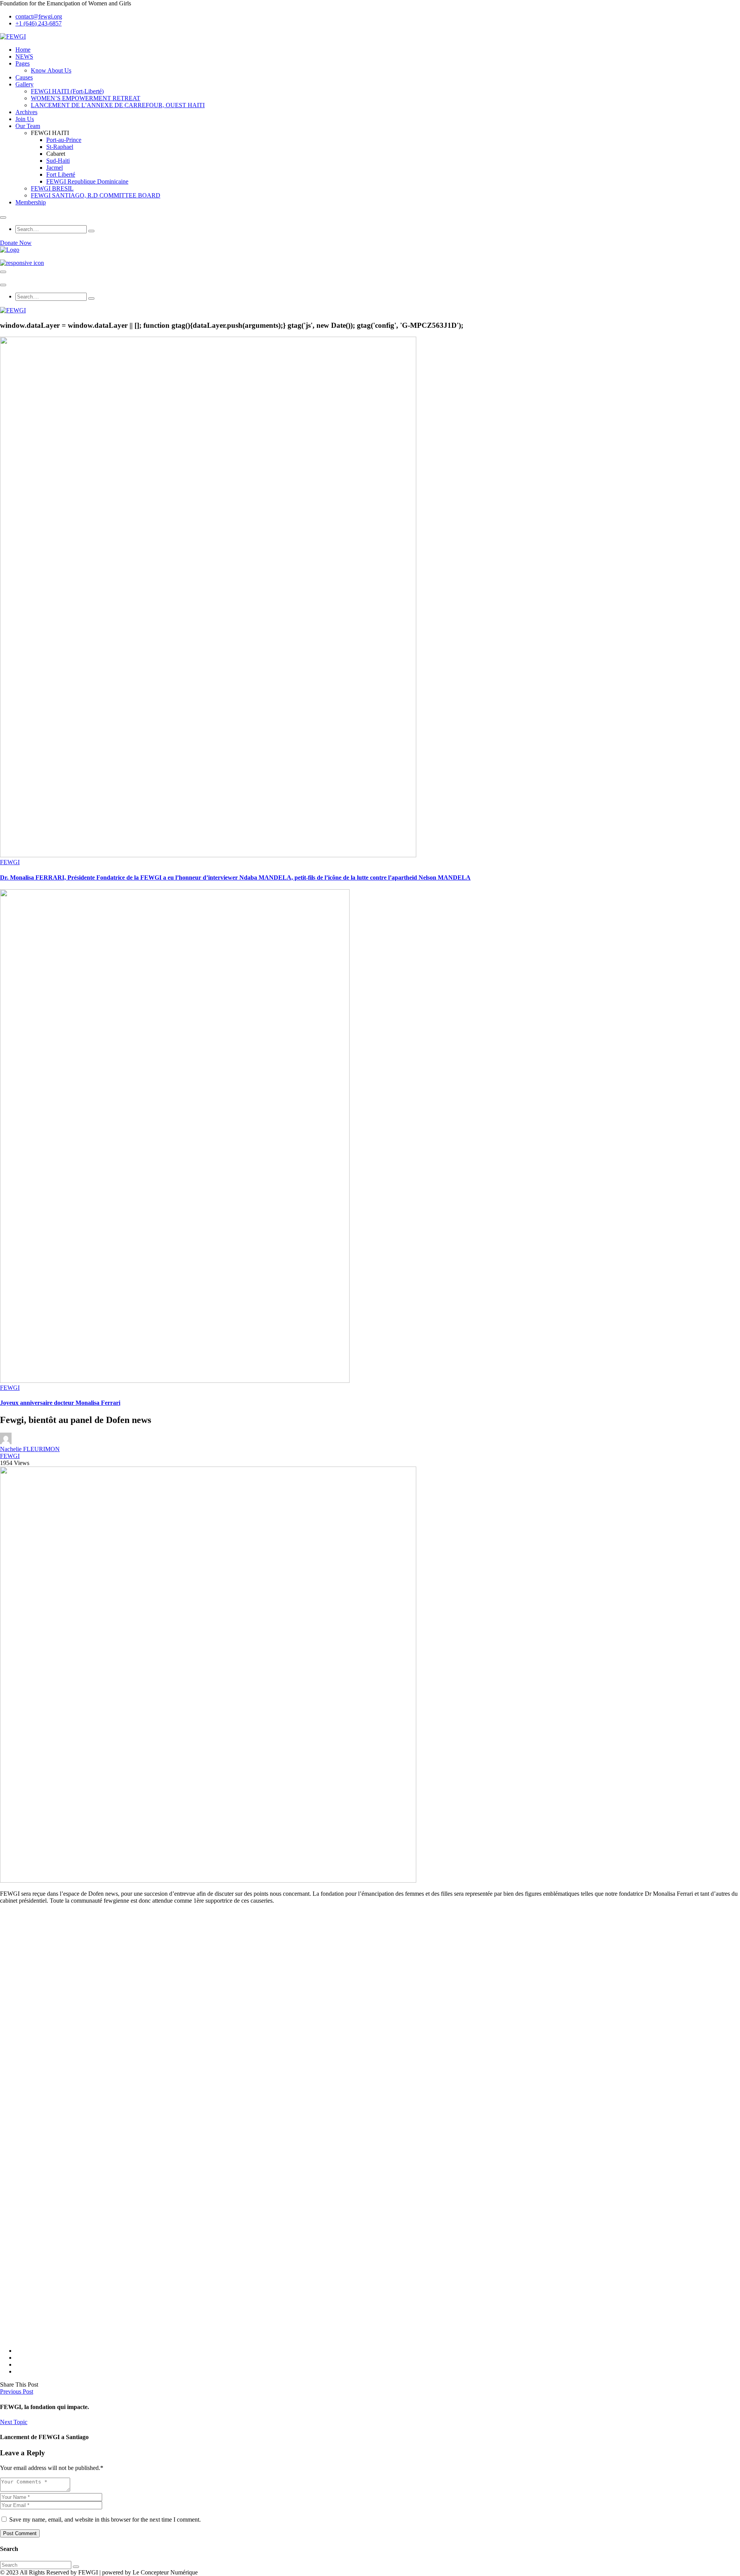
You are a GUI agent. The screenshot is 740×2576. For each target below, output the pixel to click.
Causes (24, 77)
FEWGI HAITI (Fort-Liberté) (67, 91)
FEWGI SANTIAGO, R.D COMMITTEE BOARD (96, 195)
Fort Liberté (61, 174)
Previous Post (17, 2391)
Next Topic (14, 2422)
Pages (23, 63)
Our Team (28, 126)
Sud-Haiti (58, 161)
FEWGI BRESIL (52, 188)
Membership (31, 202)
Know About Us (51, 70)
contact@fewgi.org (39, 16)
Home (23, 50)
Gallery (24, 84)
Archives (26, 112)
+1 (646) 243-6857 (39, 23)
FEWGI (10, 862)
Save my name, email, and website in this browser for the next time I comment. (105, 2520)
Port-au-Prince (64, 140)
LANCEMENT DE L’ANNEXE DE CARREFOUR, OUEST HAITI (118, 105)
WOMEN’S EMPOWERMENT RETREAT (86, 98)
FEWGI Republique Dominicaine (87, 181)
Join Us (25, 119)
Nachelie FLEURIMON (30, 1449)
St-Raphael (60, 147)
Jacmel (55, 168)
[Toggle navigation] (3, 272)
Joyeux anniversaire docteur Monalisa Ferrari (60, 1403)
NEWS (24, 56)
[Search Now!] (91, 231)
